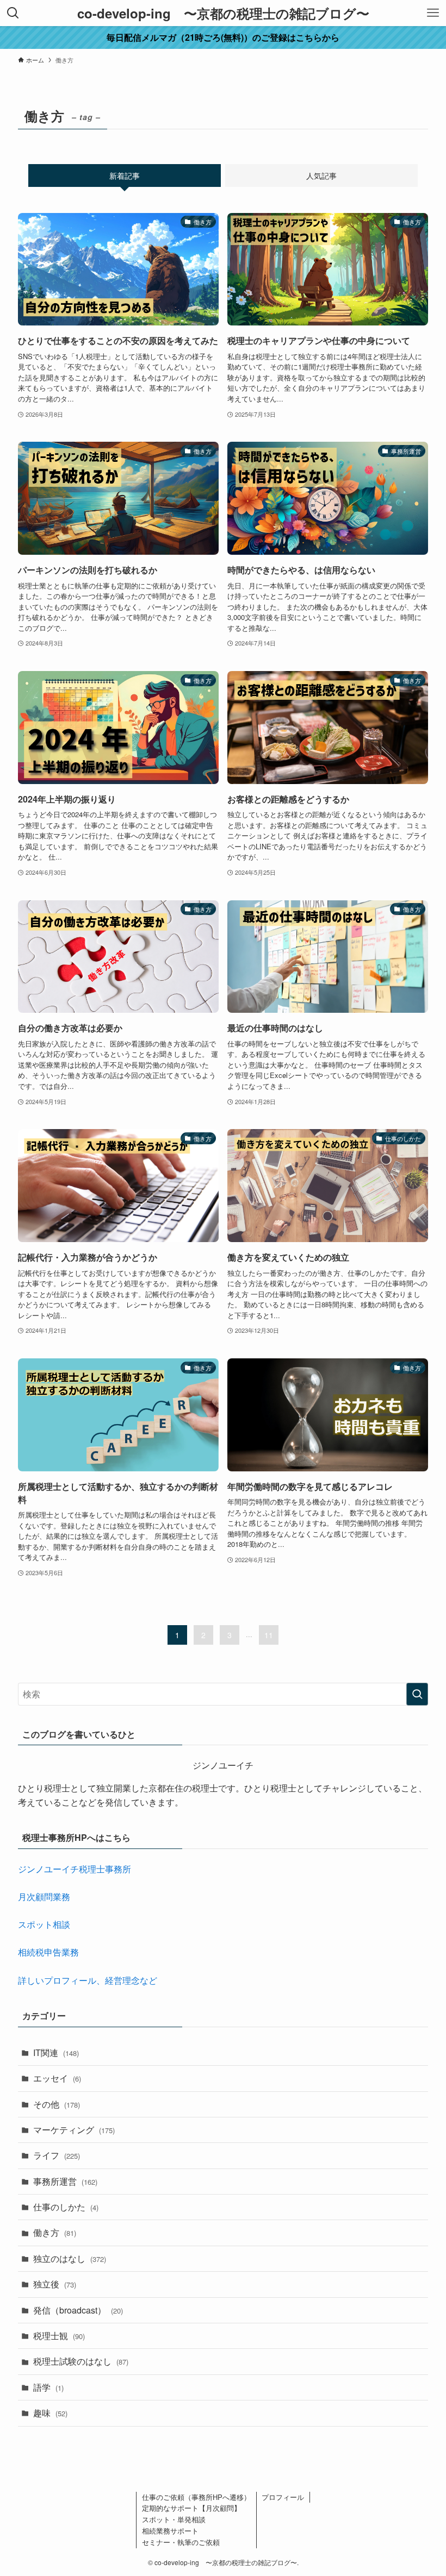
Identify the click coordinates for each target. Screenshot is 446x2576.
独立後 (55, 2284)
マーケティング (74, 2130)
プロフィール (283, 2497)
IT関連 (56, 2052)
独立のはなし (70, 2258)
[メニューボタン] (433, 13)
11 (269, 1635)
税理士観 (59, 2336)
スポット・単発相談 (174, 2519)
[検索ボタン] (13, 13)
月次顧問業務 (44, 1897)
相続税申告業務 (48, 1952)
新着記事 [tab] (125, 176)
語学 (48, 2387)
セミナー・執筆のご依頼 (181, 2542)
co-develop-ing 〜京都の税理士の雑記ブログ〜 (223, 13)
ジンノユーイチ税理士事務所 (75, 1869)
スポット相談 (44, 1924)
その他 (57, 2104)
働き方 (55, 2232)
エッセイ (57, 2078)
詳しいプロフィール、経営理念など (88, 1980)
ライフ (57, 2155)
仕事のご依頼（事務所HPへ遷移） (196, 2497)
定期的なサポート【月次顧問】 (191, 2508)
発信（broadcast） (78, 2310)
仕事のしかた (66, 2207)
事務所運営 (65, 2181)
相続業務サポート (170, 2531)
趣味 (50, 2413)
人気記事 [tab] (321, 176)
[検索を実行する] (417, 1694)
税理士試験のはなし (81, 2361)
